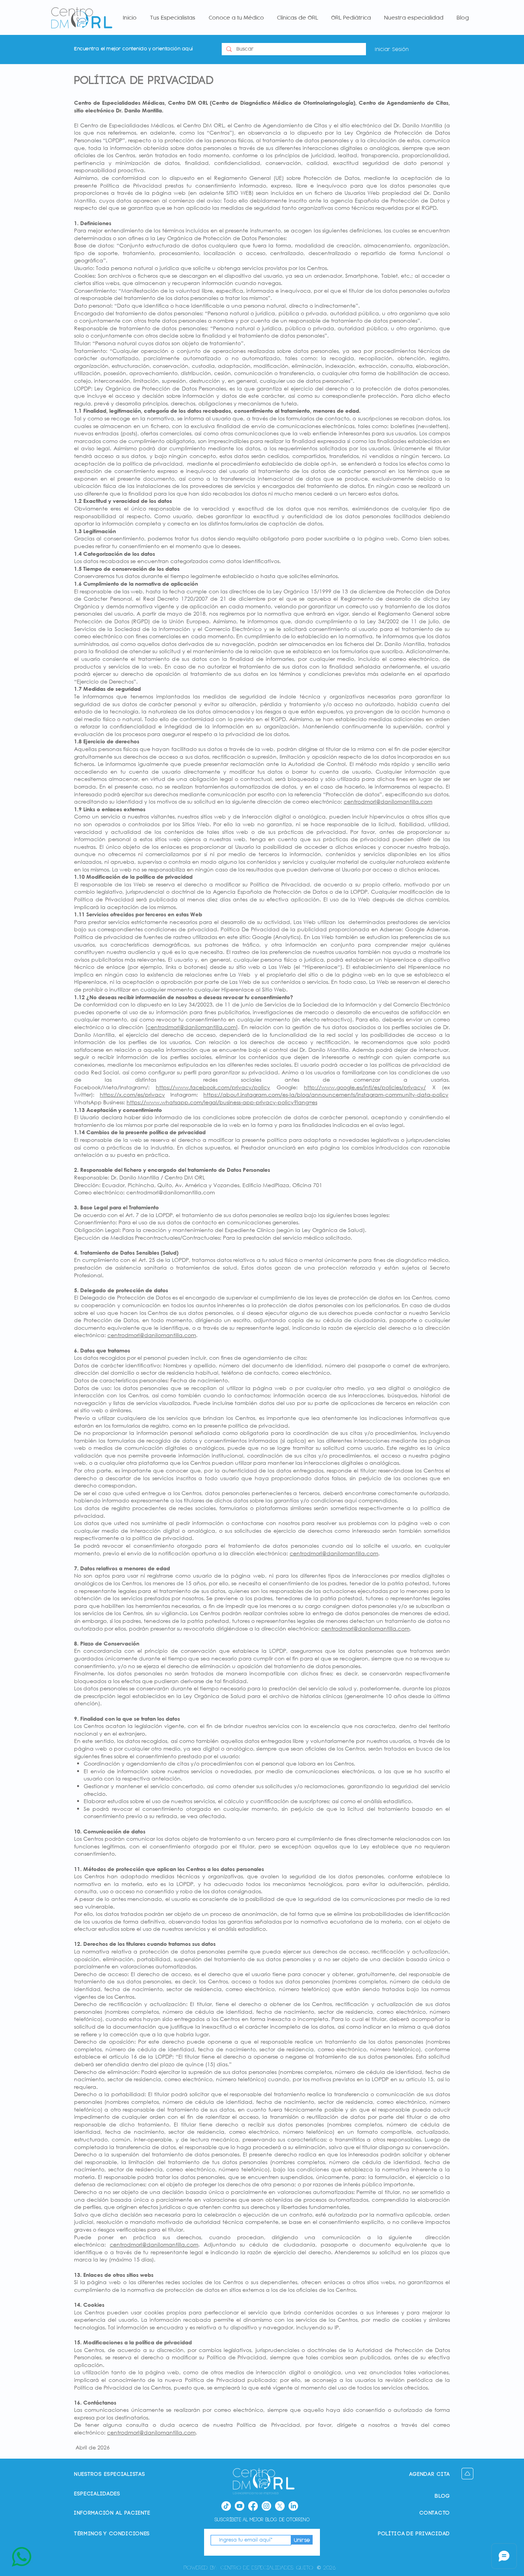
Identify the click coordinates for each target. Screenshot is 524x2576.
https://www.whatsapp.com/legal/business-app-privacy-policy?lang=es (222, 1102)
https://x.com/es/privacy (132, 1094)
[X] (280, 2506)
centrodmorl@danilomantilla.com (388, 801)
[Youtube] (240, 2506)
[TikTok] (226, 2506)
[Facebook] (253, 2506)
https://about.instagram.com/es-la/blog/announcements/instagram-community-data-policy (326, 1094)
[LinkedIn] (293, 2506)
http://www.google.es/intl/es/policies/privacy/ (365, 1087)
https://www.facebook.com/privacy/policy (213, 1087)
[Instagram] (266, 2506)
